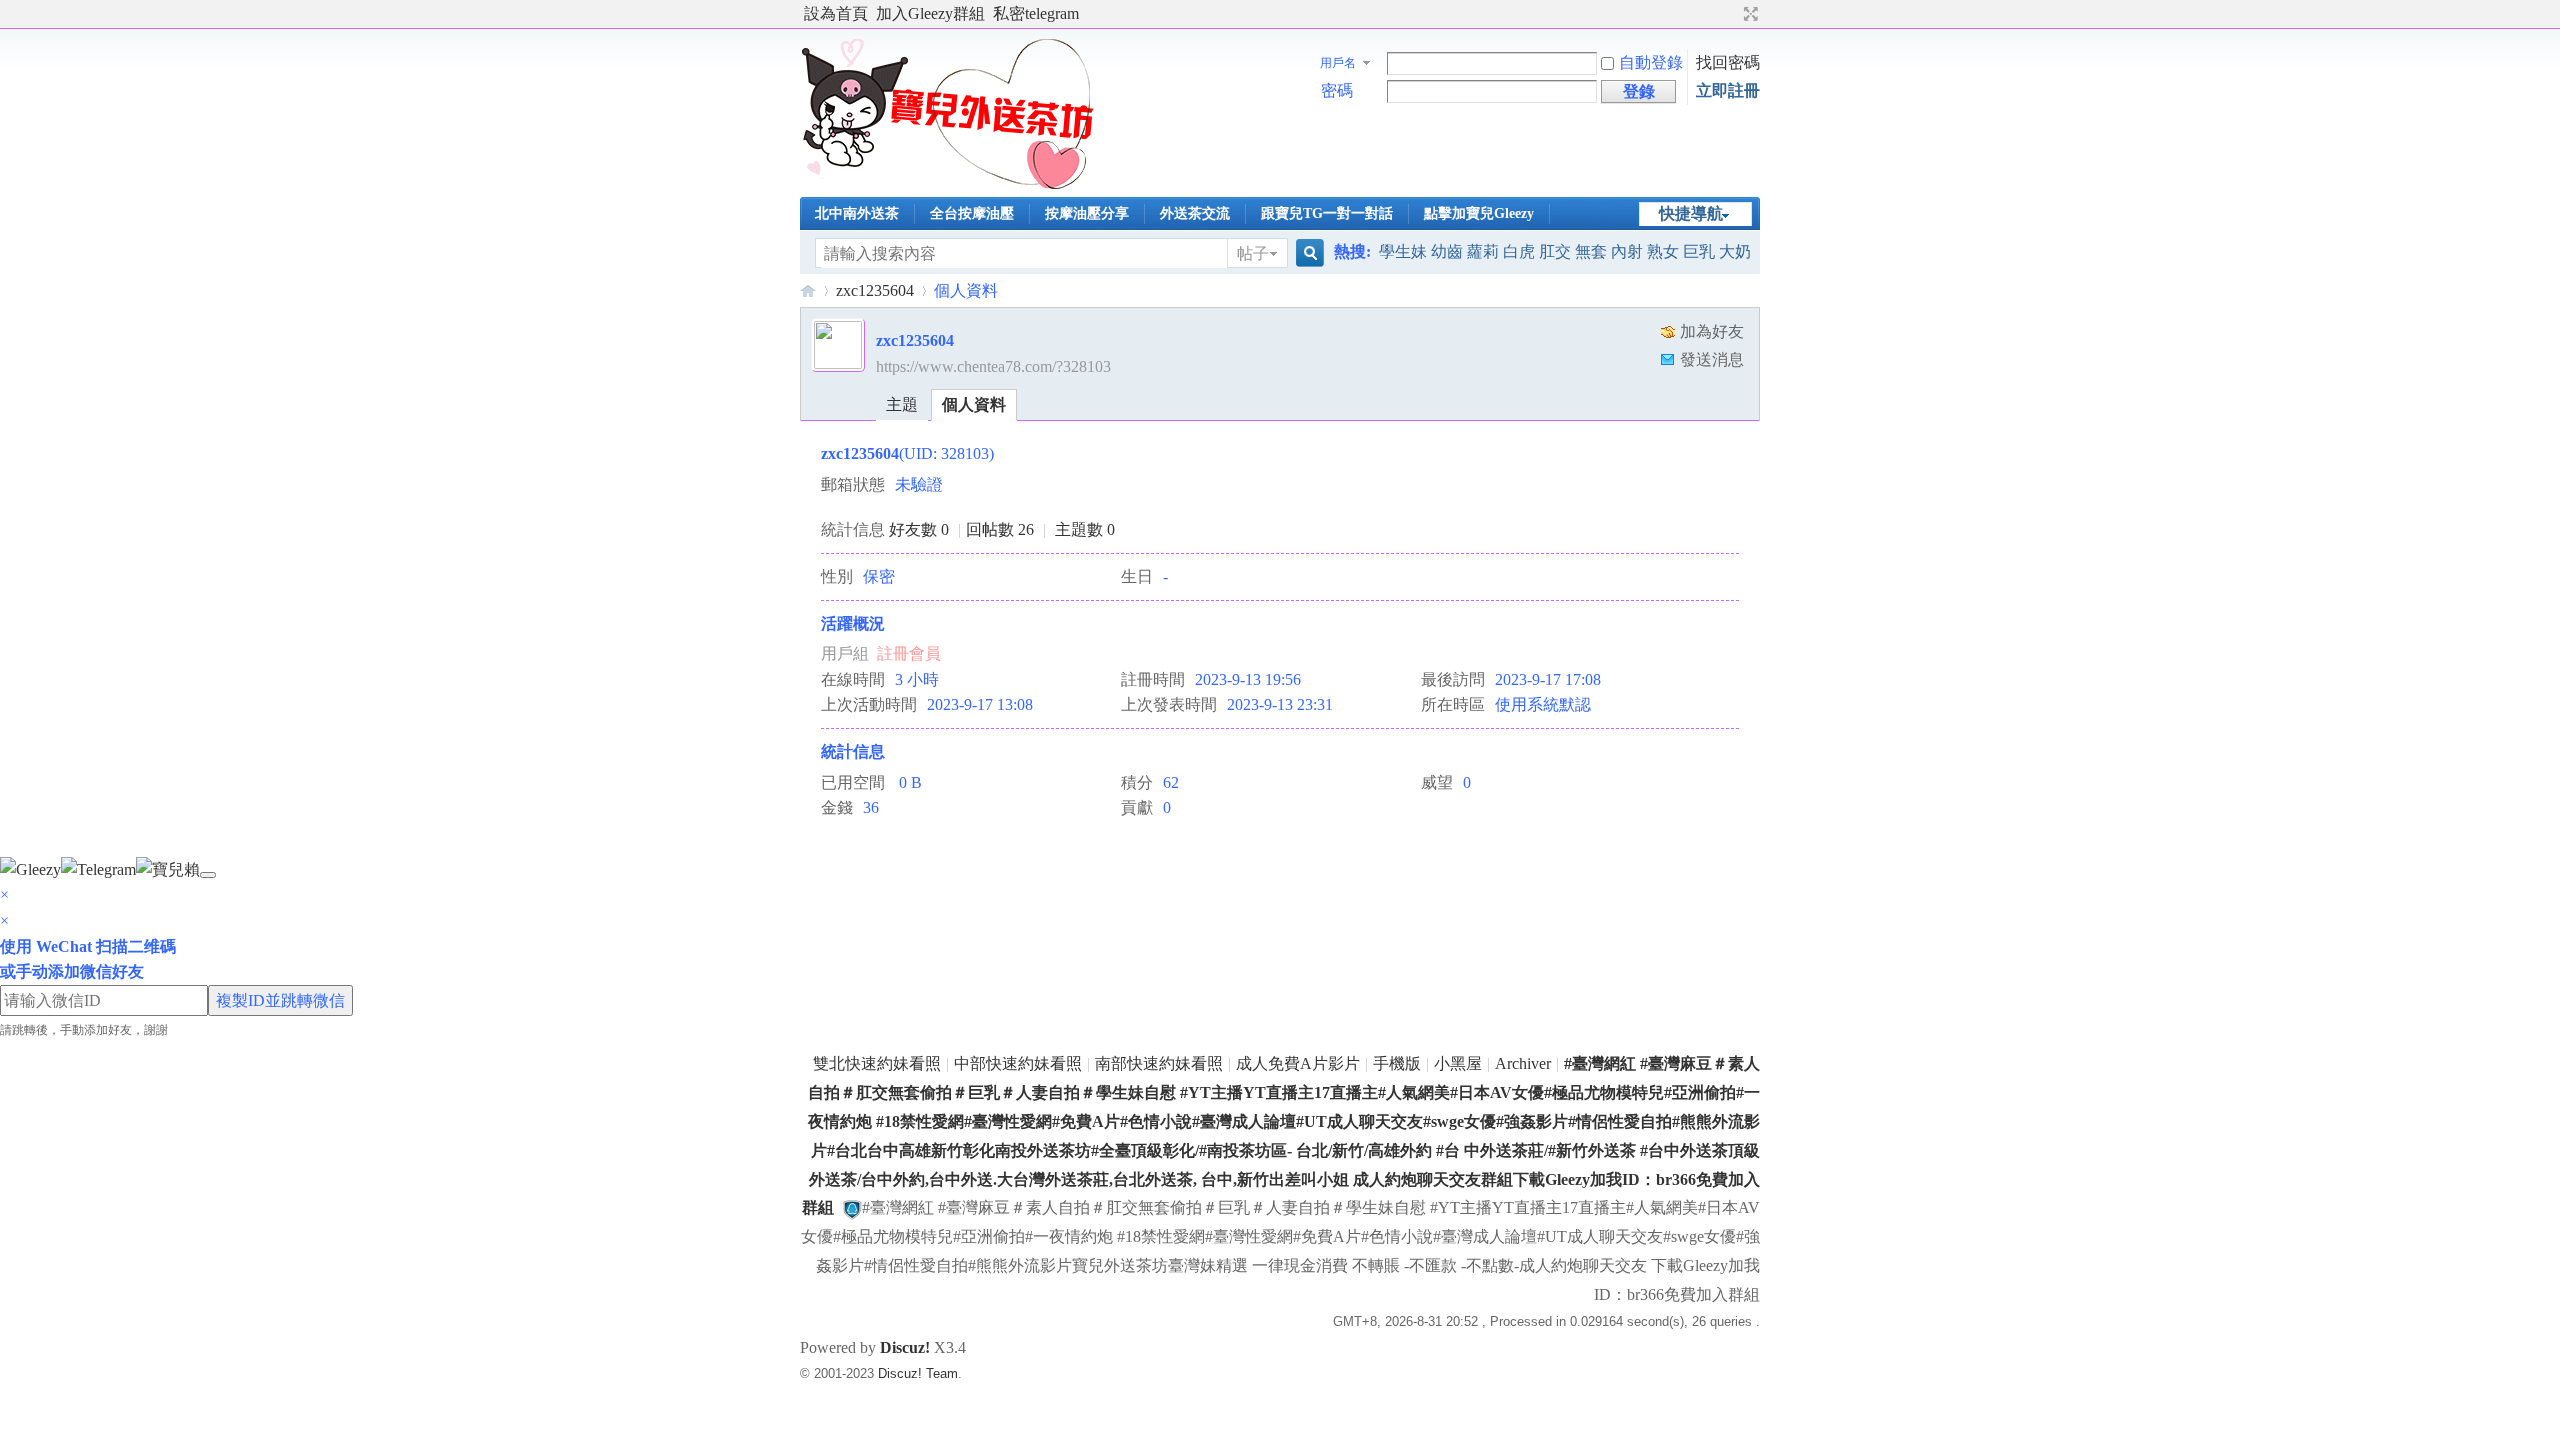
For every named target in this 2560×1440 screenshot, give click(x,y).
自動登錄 (1651, 62)
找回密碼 (1728, 62)
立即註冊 (1728, 90)
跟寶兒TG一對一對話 (1327, 213)
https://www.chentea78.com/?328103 (993, 366)
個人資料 (974, 404)
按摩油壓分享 (1087, 213)
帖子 (1253, 253)
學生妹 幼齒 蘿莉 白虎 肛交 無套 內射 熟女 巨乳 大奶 (1565, 251)
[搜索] (1307, 253)
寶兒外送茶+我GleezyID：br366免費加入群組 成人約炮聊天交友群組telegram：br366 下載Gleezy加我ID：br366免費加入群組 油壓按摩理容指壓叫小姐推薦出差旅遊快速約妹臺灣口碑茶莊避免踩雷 (808, 290)
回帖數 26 (1000, 529)
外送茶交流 (1195, 213)
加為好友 (1712, 331)
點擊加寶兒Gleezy (1479, 213)
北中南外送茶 (857, 213)
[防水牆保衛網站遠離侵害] (852, 1207)
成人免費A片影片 (1298, 1063)
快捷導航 (1691, 213)
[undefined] (208, 875)
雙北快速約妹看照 (877, 1063)
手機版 (1397, 1063)
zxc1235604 (875, 290)
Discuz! (905, 1347)
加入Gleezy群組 (930, 13)
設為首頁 (836, 13)
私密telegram (1036, 13)
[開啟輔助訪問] (1732, 14)
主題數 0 (1085, 529)
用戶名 (1338, 63)
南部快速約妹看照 (1159, 1063)
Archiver (1523, 1063)
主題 (902, 404)
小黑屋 (1458, 1063)
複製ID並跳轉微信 (280, 1000)
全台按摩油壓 (972, 213)
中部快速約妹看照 (1018, 1063)
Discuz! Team (918, 1373)
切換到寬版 (1748, 14)
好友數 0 (919, 529)
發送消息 (1712, 359)
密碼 (1337, 90)
